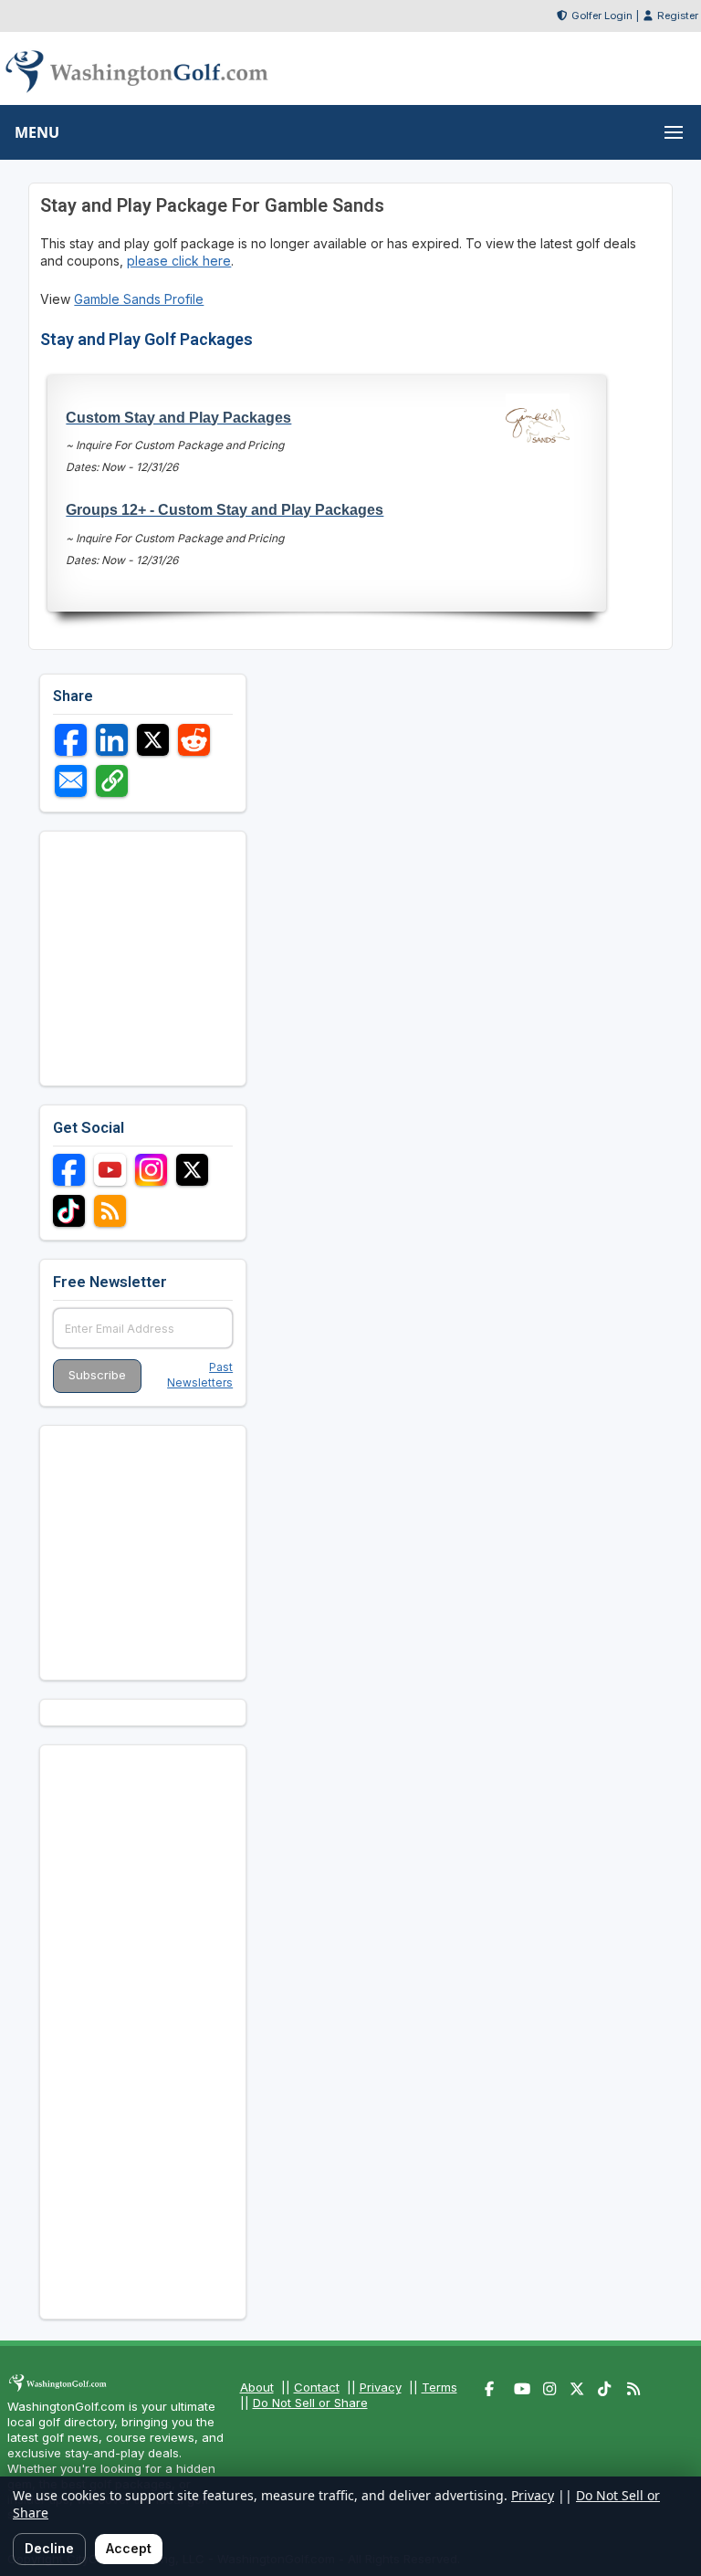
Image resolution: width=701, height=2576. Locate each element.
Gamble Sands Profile (139, 299)
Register (678, 16)
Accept (129, 2548)
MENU (37, 132)
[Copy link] (112, 781)
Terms (439, 2387)
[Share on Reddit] (194, 740)
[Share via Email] (71, 781)
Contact (317, 2387)
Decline (49, 2548)
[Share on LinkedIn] (112, 740)
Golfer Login (602, 16)
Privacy (381, 2387)
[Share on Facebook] (71, 740)
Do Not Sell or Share (310, 2403)
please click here (179, 261)
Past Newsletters (200, 1375)
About (257, 2387)
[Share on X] (153, 740)
